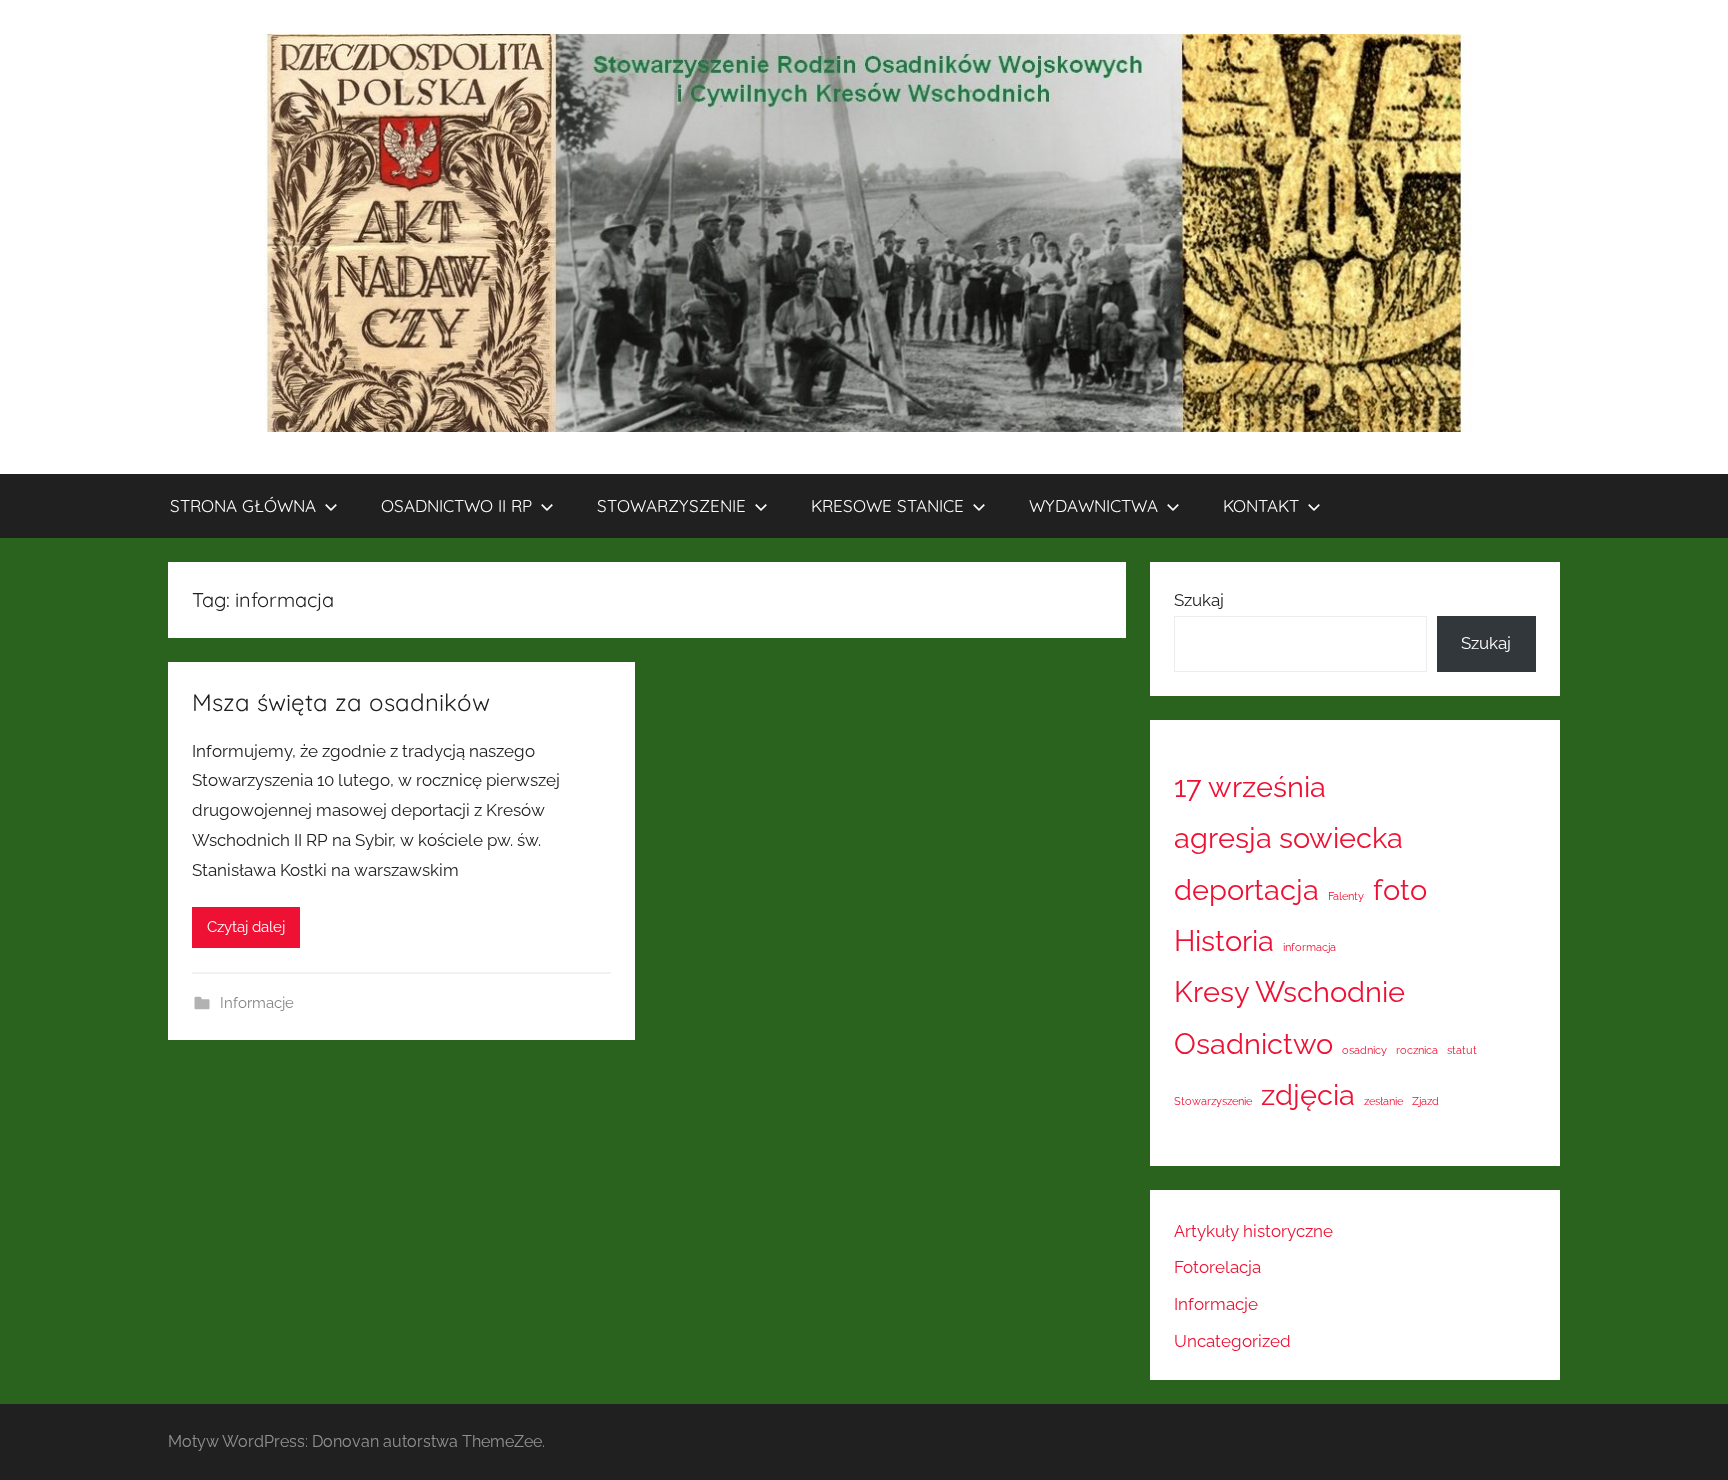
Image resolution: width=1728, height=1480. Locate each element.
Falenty (1346, 896)
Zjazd (1425, 1101)
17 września (1250, 786)
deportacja (1246, 889)
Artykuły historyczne (1253, 1231)
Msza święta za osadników (341, 702)
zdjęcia (1308, 1094)
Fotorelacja (1217, 1267)
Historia (1224, 940)
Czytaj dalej (246, 927)
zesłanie (1383, 1101)
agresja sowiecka (1288, 837)
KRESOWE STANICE (887, 505)
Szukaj (1199, 600)
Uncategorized (1232, 1341)
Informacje (257, 1003)
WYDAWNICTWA (1093, 505)
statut (1462, 1050)
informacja (1309, 947)
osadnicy (1364, 1050)
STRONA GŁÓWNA (243, 505)
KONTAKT (1261, 505)
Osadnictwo (1253, 1043)
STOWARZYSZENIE (671, 505)
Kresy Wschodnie (1289, 991)
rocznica (1417, 1050)
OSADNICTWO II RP (456, 505)
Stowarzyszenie (1213, 1101)
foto (1400, 889)
